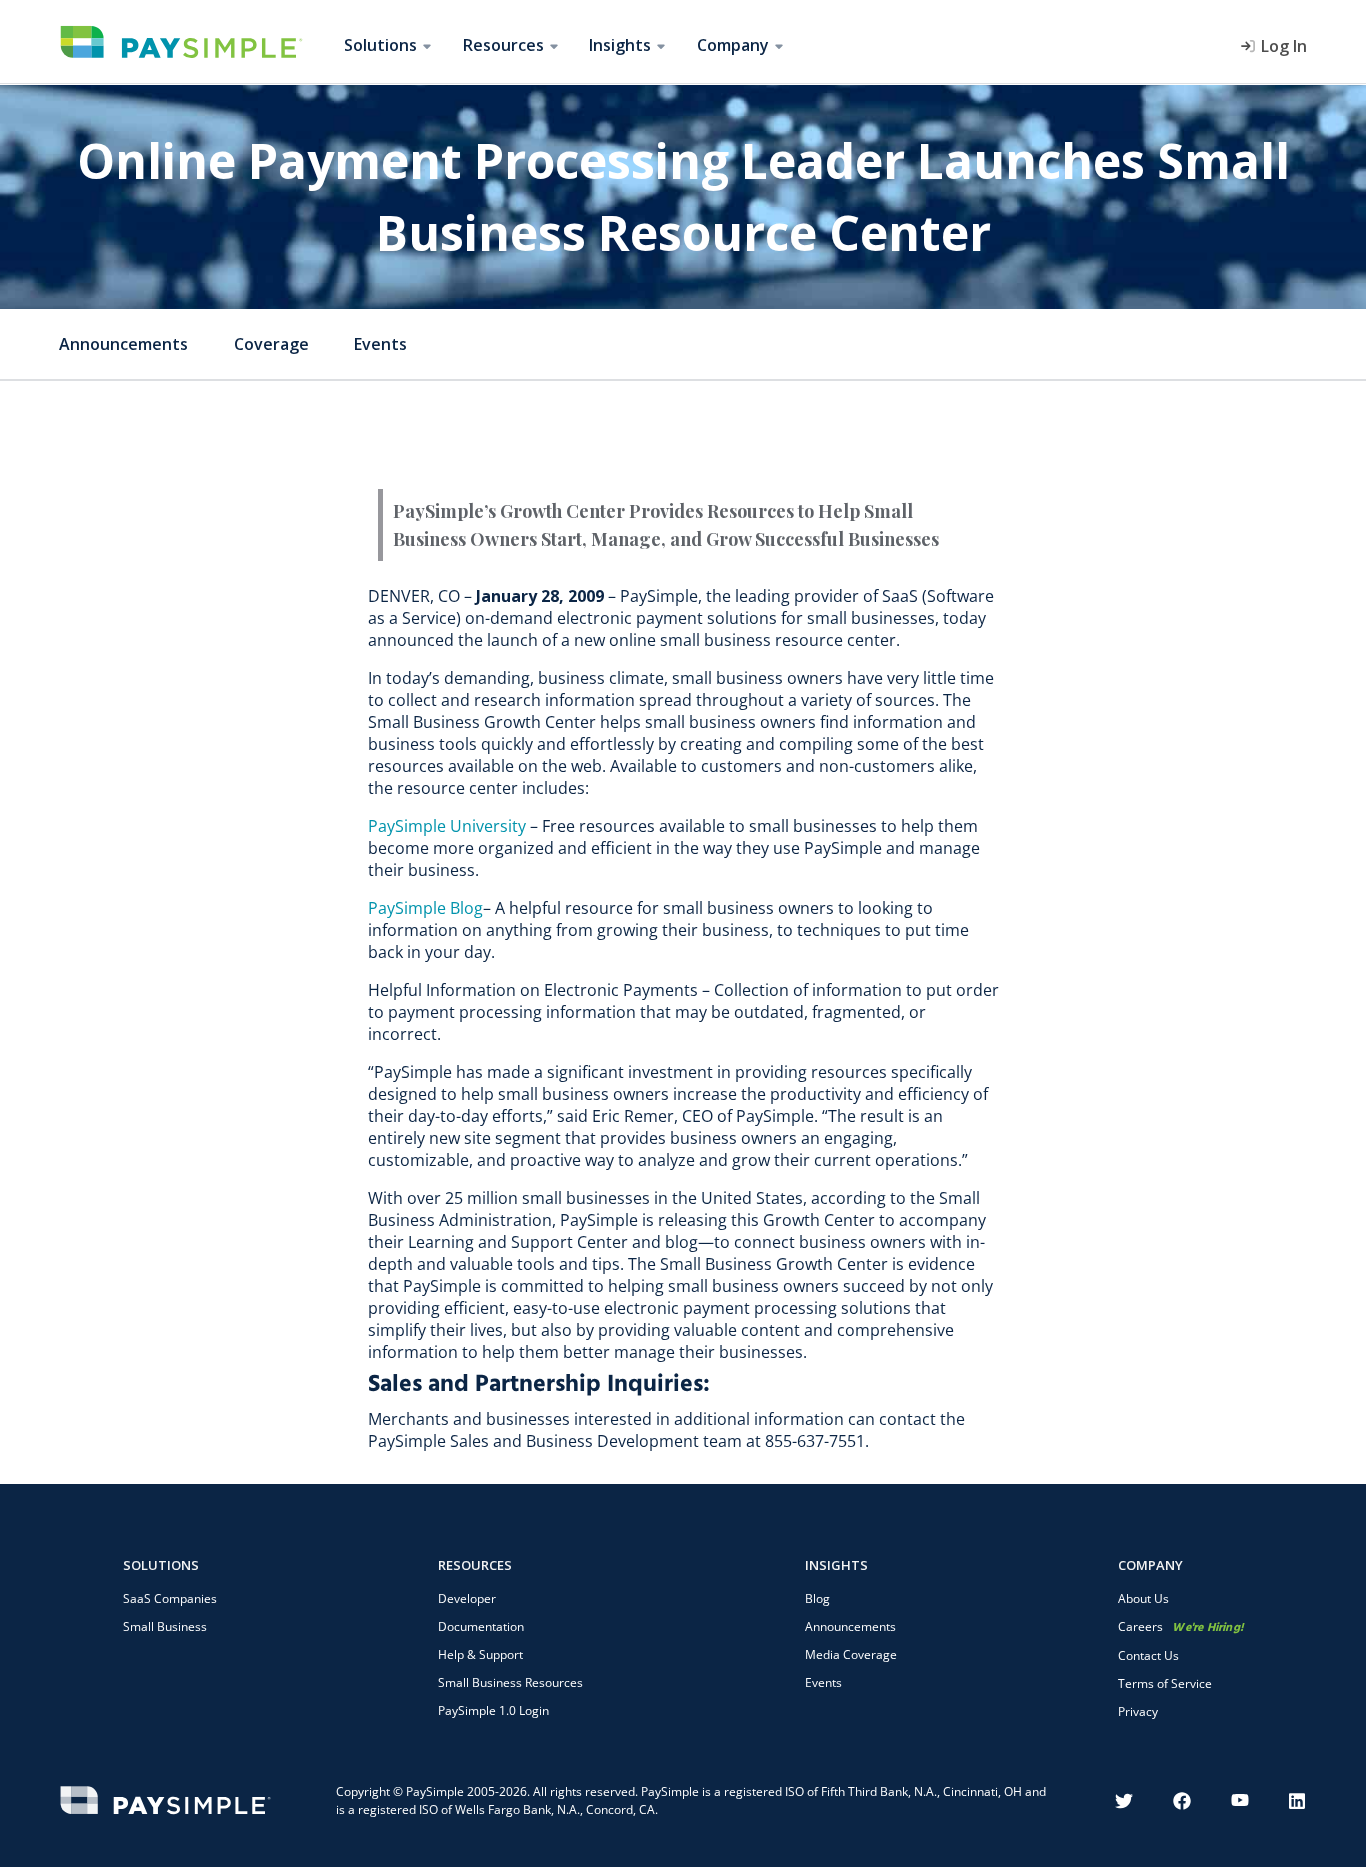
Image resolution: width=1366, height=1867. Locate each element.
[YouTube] (1240, 1801)
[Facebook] (1182, 1801)
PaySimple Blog (425, 908)
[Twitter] (1124, 1801)
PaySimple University (447, 826)
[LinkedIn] (1298, 1801)
